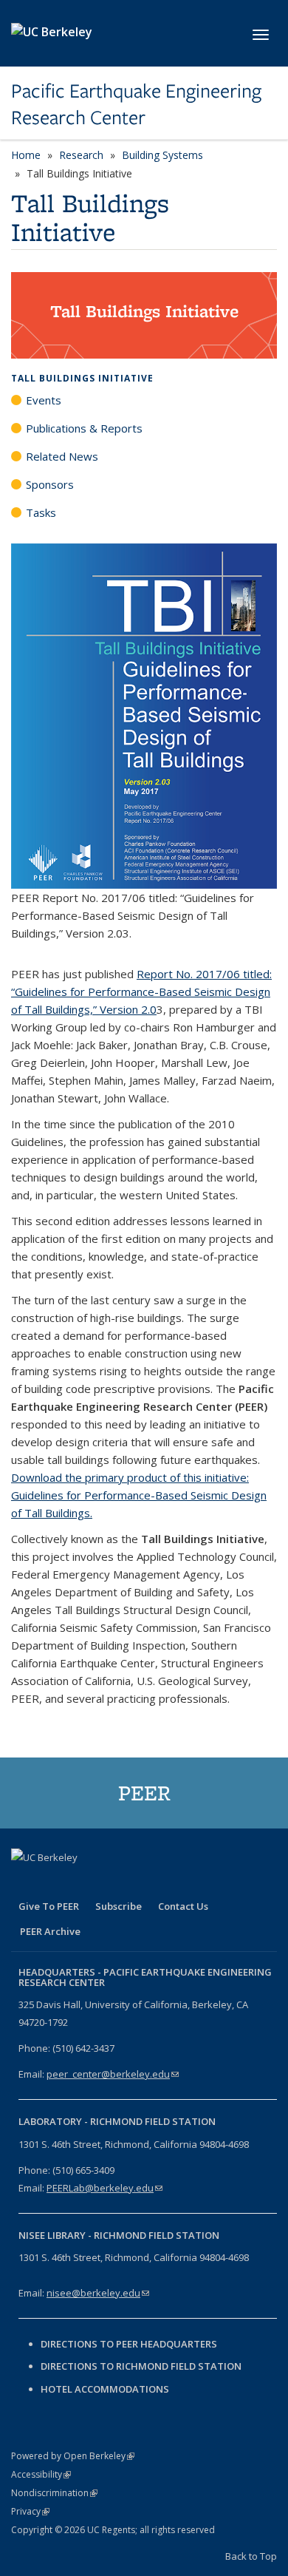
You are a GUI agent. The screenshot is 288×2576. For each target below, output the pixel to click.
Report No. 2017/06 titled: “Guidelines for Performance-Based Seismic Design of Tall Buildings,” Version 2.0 (141, 992)
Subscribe (119, 1906)
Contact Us (183, 1906)
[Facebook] (24, 1882)
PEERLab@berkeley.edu (104, 2188)
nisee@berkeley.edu (98, 2293)
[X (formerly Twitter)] (53, 1882)
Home (26, 155)
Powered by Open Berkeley (73, 2456)
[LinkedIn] (82, 1882)
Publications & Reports (84, 428)
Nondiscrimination (54, 2493)
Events (44, 400)
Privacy (30, 2511)
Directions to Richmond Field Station (141, 2366)
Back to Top (251, 2556)
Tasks (41, 512)
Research (81, 155)
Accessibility (41, 2474)
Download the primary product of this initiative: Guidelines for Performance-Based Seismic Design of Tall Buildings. (139, 1495)
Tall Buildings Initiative (82, 378)
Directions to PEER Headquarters (130, 2344)
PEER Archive (50, 1931)
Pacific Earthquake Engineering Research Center (136, 105)
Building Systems (162, 155)
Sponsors (50, 484)
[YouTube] (111, 1882)
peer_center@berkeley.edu (113, 2074)
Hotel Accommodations (105, 2389)
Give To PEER (49, 1906)
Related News (62, 456)
